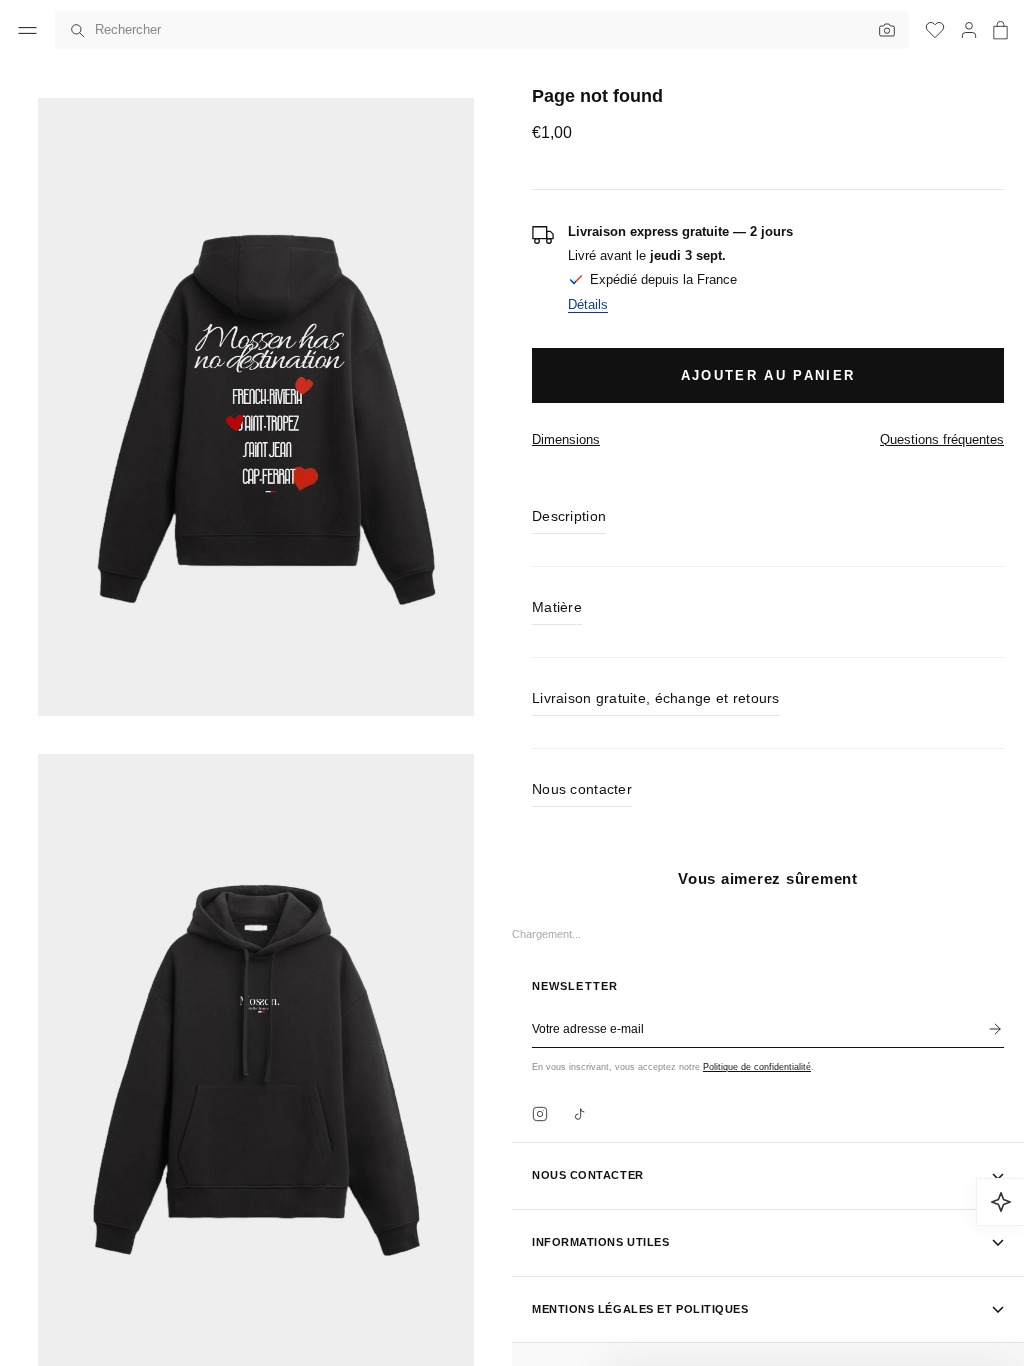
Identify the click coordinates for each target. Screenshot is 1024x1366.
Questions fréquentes (942, 439)
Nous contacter (582, 789)
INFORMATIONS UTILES (600, 1242)
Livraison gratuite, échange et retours (656, 698)
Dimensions (566, 439)
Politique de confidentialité (757, 1067)
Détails (588, 304)
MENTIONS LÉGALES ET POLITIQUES (640, 1309)
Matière (557, 607)
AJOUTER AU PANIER (768, 375)
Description (569, 516)
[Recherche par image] (882, 30)
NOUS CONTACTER (588, 1175)
